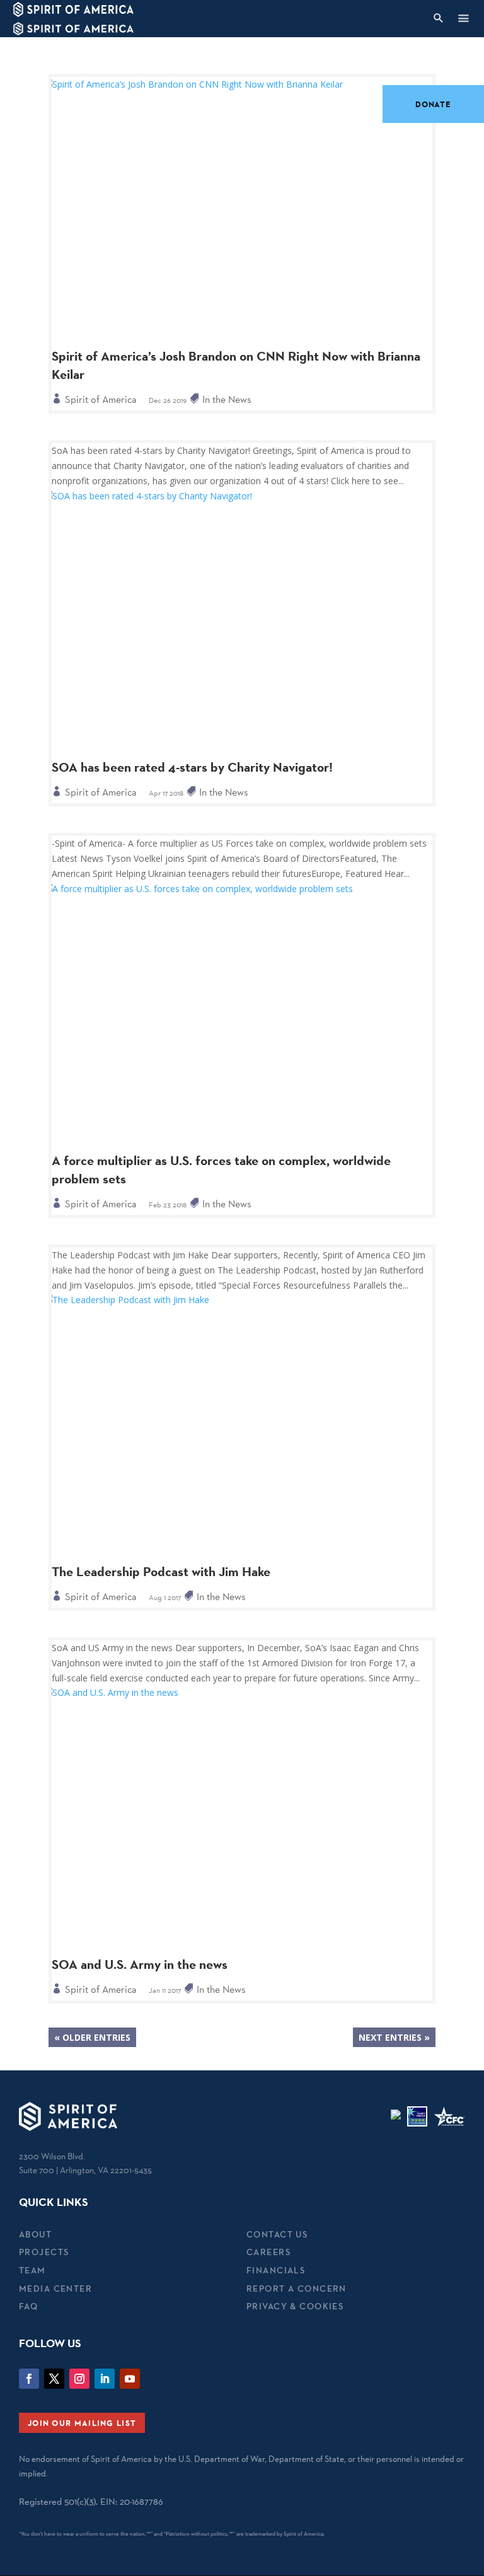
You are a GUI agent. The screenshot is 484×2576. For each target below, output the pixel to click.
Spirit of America (101, 399)
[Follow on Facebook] (29, 2379)
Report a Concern (297, 2289)
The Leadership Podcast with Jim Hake (161, 1572)
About (35, 2234)
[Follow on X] (54, 2379)
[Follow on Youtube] (130, 2379)
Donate (433, 104)
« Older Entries (92, 2037)
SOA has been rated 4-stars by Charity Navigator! (192, 767)
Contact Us (277, 2234)
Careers (268, 2252)
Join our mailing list (82, 2423)
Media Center (55, 2289)
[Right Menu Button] (463, 18)
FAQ (28, 2306)
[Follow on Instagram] (79, 2379)
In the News (227, 399)
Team (32, 2270)
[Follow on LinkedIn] (105, 2379)
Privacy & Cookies (295, 2306)
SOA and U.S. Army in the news (140, 1964)
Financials (276, 2270)
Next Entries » (394, 2037)
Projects (44, 2252)
